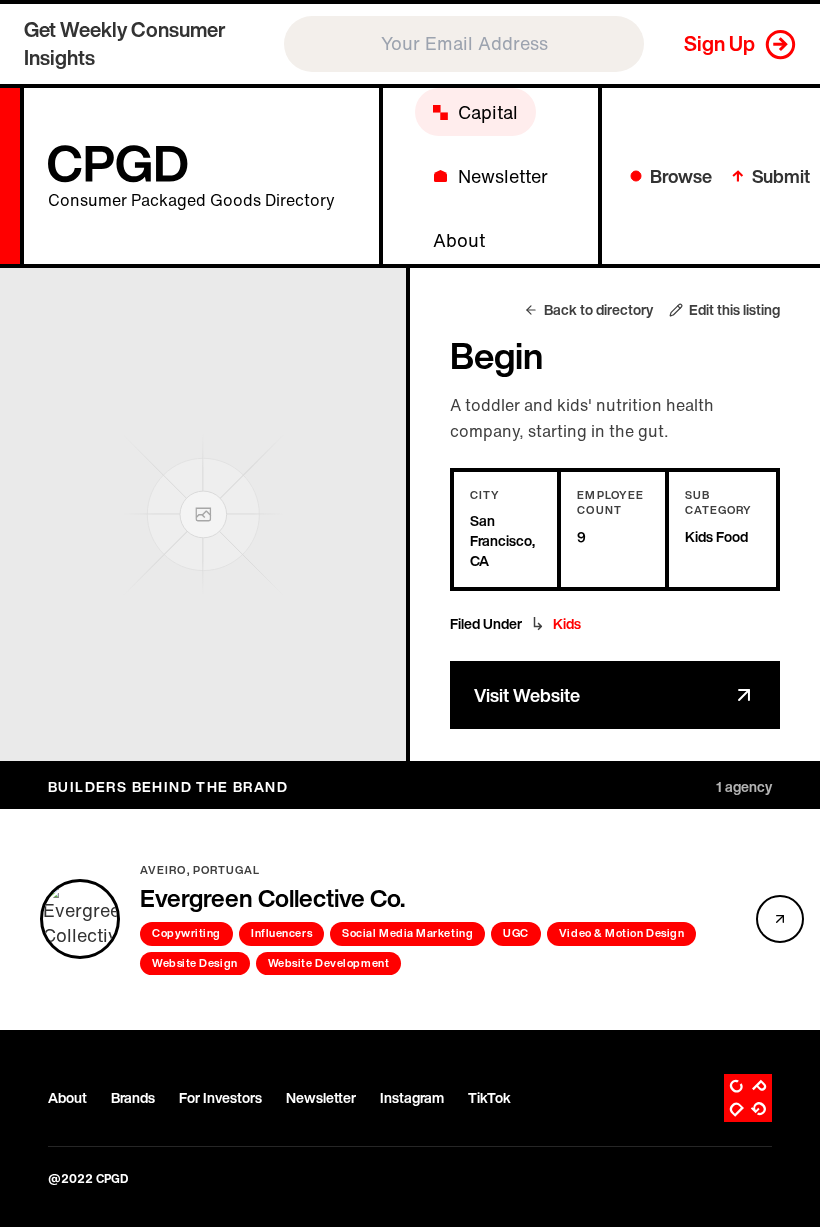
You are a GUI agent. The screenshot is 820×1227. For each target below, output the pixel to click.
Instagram (412, 1098)
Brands (133, 1098)
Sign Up (719, 43)
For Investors (220, 1098)
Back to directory (598, 310)
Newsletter (321, 1098)
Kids (567, 624)
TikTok (489, 1098)
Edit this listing (734, 310)
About (67, 1098)
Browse (681, 176)
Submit (781, 176)
